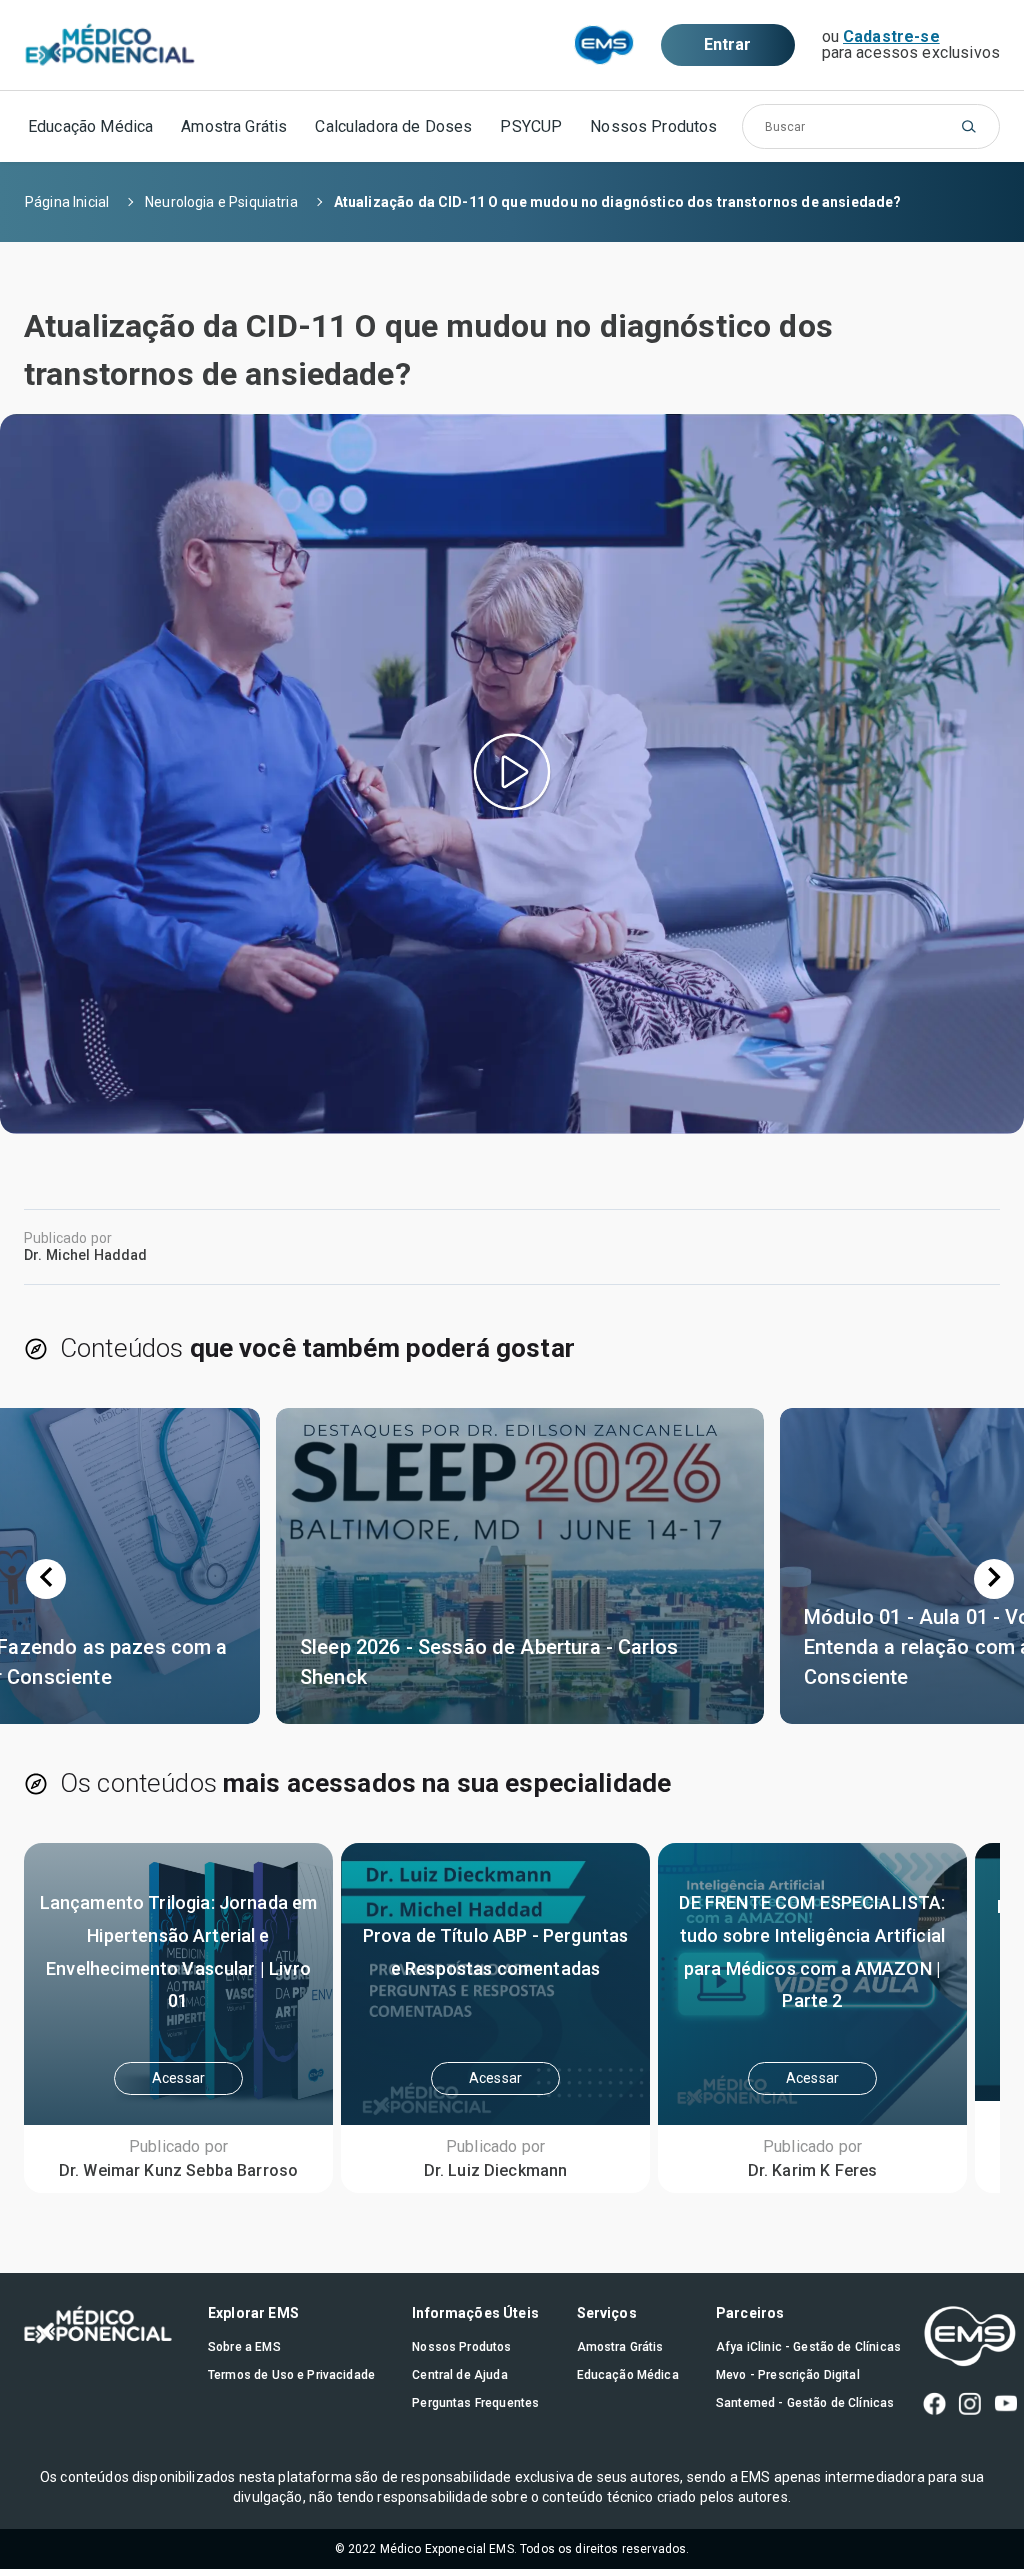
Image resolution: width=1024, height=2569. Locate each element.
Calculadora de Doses (393, 126)
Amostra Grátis (234, 126)
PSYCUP (531, 126)
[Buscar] (969, 126)
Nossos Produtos (653, 126)
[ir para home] (110, 45)
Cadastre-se (891, 36)
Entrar (728, 44)
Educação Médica (90, 126)
